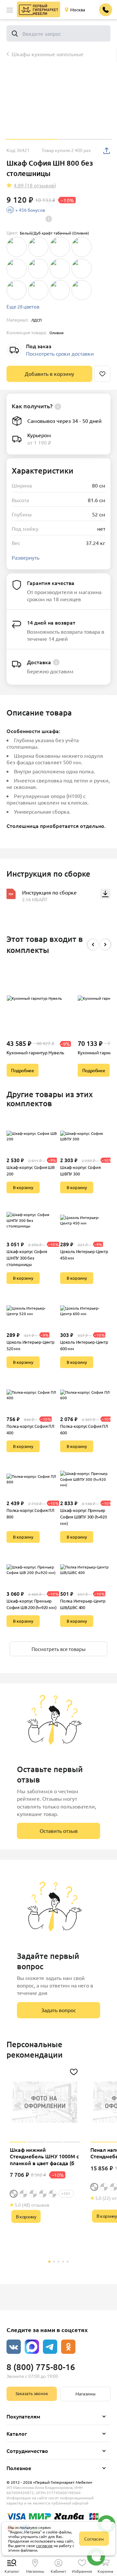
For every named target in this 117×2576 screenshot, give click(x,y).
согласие (44, 2545)
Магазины (85, 2394)
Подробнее (22, 1070)
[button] (10, 10)
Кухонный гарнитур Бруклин (37, 1052)
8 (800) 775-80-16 (41, 2367)
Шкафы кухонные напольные (48, 54)
